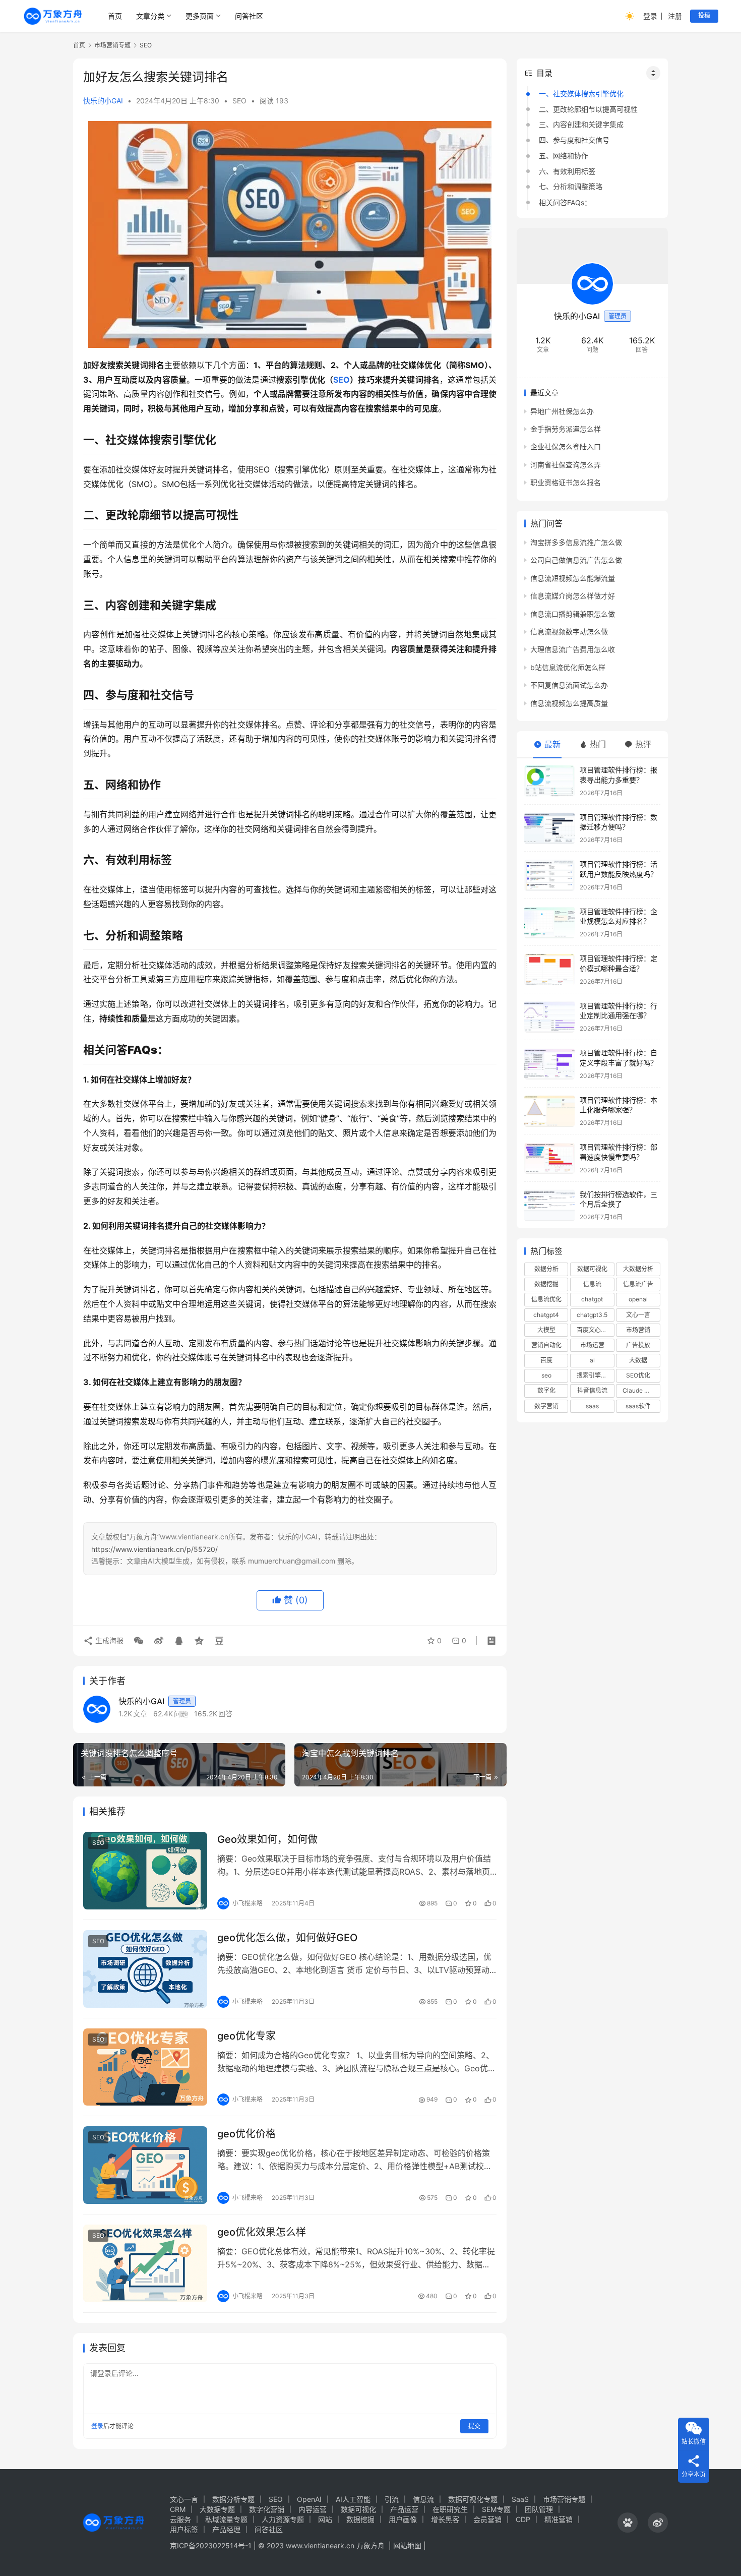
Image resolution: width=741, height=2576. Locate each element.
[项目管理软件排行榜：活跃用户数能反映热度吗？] (549, 876)
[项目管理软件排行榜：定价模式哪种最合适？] (549, 970)
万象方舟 (372, 2545)
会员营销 (487, 2519)
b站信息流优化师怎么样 (568, 667)
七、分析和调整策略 (571, 187)
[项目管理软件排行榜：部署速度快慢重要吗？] (549, 1158)
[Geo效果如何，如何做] (145, 1871)
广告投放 (638, 1345)
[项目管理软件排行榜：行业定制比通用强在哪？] (549, 1017)
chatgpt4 (546, 1315)
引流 (392, 2499)
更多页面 (200, 16)
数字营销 (546, 1406)
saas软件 (638, 1406)
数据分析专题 (233, 2499)
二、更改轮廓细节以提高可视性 (588, 109)
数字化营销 (267, 2509)
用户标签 (184, 2529)
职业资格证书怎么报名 (566, 483)
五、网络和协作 (564, 156)
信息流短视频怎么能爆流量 (573, 578)
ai (592, 1361)
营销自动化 (546, 1345)
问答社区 (249, 16)
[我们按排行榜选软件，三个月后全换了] (549, 1205)
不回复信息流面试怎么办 (569, 685)
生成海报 (108, 1640)
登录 (650, 16)
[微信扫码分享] (139, 1641)
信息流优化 (546, 1300)
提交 (474, 2426)
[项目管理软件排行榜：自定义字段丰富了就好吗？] (549, 1064)
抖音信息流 (592, 1391)
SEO (239, 101)
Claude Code (641, 1391)
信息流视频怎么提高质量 (569, 703)
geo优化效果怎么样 (262, 2232)
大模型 (546, 1330)
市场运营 (592, 1345)
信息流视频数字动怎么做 (569, 632)
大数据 (638, 1361)
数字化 (546, 1391)
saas (592, 1406)
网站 (325, 2519)
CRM (178, 2509)
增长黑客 (445, 2519)
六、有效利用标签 (567, 171)
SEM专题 (496, 2509)
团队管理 (539, 2509)
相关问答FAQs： (565, 202)
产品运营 (404, 2509)
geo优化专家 (246, 2036)
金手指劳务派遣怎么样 (566, 429)
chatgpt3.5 (592, 1315)
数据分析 (546, 1269)
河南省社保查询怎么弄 (566, 465)
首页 (115, 16)
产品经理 (226, 2529)
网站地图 (407, 2545)
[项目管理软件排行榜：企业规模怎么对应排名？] (549, 922)
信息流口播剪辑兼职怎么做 (573, 614)
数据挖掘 (546, 1284)
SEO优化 (638, 1376)
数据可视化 (592, 1269)
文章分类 (150, 16)
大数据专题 (217, 2509)
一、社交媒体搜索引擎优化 (581, 94)
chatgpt (592, 1300)
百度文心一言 (595, 1330)
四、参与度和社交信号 (574, 140)
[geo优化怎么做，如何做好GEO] (145, 1969)
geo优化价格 (246, 2134)
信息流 (592, 1284)
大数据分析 (638, 1269)
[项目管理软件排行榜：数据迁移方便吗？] (549, 828)
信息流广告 (638, 1284)
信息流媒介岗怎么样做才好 (573, 596)
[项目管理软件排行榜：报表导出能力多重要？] (549, 781)
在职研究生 (450, 2509)
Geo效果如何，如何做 (267, 1839)
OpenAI (309, 2499)
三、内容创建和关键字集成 (581, 125)
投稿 (704, 15)
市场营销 (638, 1330)
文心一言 (638, 1315)
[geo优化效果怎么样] (145, 2263)
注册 (675, 16)
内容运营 (313, 2509)
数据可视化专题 (473, 2499)
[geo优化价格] (145, 2165)
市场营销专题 (564, 2499)
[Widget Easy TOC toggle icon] (653, 73)
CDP (523, 2519)
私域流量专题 (226, 2519)
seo (546, 1376)
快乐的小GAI (103, 101)
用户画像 (403, 2519)
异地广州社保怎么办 (562, 411)
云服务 (180, 2519)
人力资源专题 (283, 2519)
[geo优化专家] (145, 2067)
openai (638, 1300)
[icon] (628, 2523)
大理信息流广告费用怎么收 (573, 650)
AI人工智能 (353, 2499)
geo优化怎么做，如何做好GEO (287, 1938)
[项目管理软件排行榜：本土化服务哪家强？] (549, 1111)
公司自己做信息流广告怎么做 (576, 560)
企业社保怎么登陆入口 (566, 447)
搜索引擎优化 (595, 1376)
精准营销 (559, 2519)
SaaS (520, 2499)
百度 (546, 1361)
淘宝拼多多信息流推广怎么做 (576, 542)
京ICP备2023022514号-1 (212, 2545)
